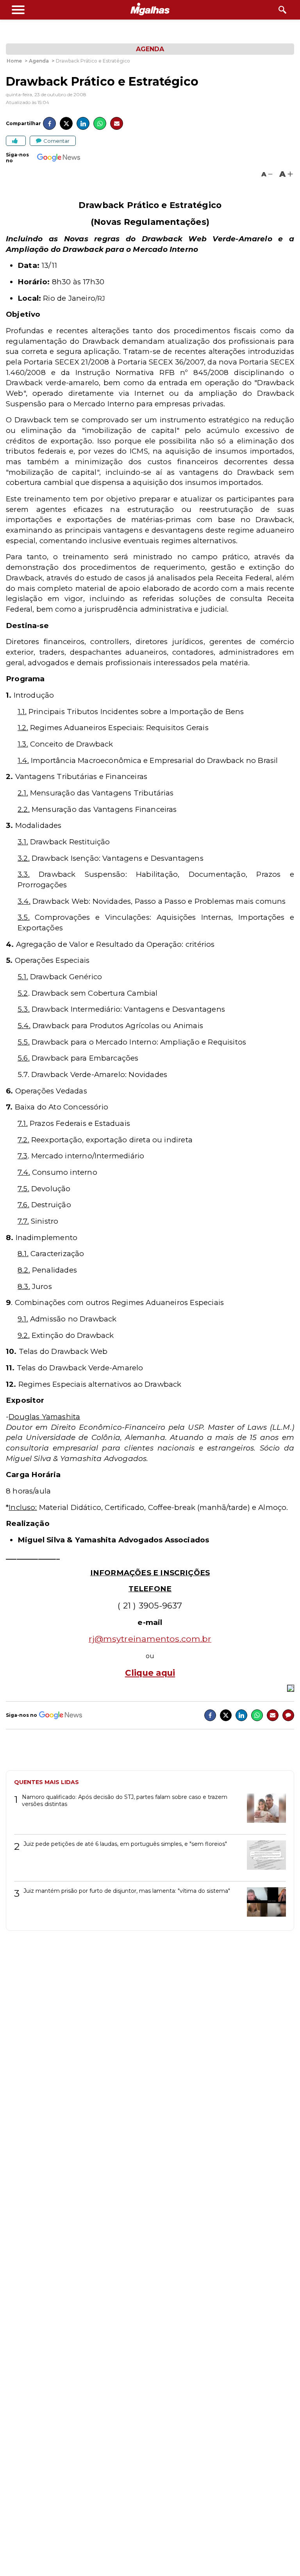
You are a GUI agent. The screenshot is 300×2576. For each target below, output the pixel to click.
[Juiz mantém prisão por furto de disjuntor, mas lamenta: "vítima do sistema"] (263, 1905)
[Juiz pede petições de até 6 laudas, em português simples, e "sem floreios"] (263, 1858)
